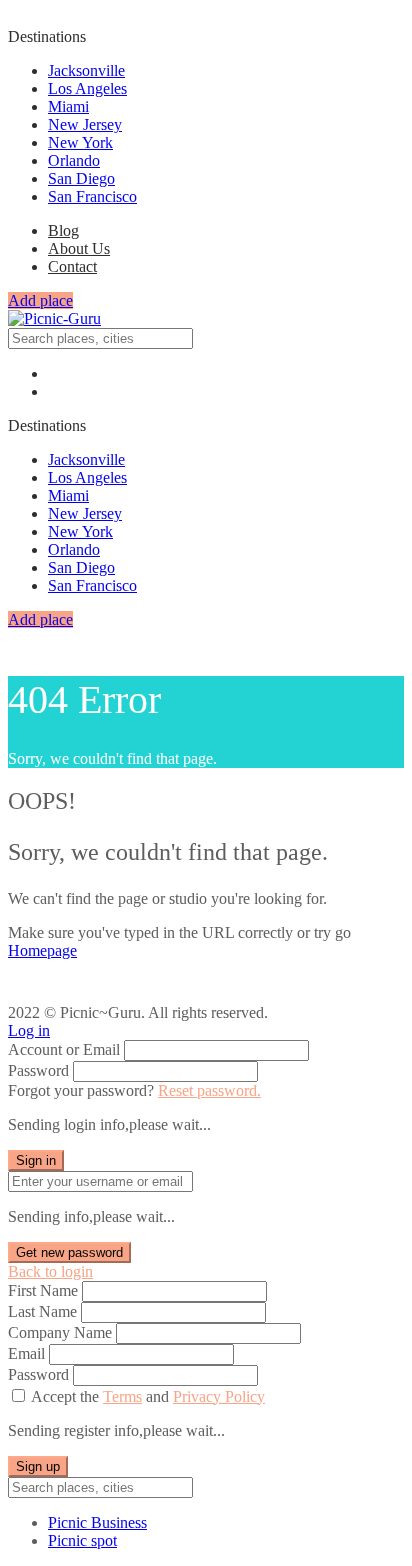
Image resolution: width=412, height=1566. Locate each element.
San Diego (81, 178)
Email (26, 1353)
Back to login (50, 1271)
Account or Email (64, 1049)
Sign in (36, 1160)
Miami (68, 106)
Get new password (69, 1252)
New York (80, 142)
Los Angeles (87, 88)
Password (38, 1070)
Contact (72, 266)
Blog (63, 230)
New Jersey (85, 124)
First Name (43, 1290)
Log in (29, 1030)
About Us (79, 248)
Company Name (60, 1332)
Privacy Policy (219, 1396)
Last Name (42, 1311)
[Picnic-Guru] (54, 318)
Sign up (38, 1466)
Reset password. (209, 1090)
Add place (40, 300)
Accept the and (148, 1396)
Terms (122, 1396)
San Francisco (92, 196)
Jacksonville (86, 70)
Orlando (74, 160)
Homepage (42, 950)
